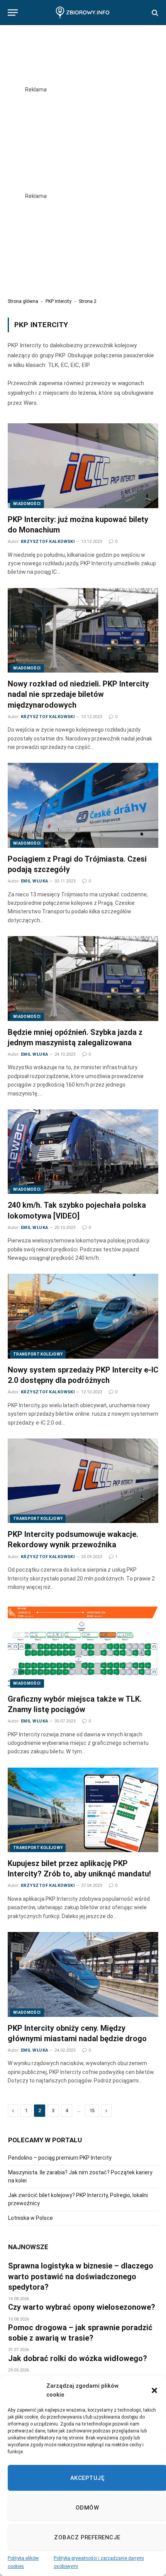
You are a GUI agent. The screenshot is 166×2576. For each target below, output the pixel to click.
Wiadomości (27, 504)
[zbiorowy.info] (83, 13)
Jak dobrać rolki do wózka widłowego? (78, 2358)
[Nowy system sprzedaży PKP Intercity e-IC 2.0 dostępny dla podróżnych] (83, 1316)
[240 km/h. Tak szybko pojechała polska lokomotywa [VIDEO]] (83, 1152)
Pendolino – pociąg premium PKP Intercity (60, 2158)
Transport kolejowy (38, 1354)
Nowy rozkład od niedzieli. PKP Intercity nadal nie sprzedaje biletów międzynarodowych (78, 694)
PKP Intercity (58, 301)
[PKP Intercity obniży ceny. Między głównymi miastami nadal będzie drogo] (83, 1974)
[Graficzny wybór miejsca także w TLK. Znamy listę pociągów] (83, 1645)
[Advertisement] (83, 136)
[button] (154, 2390)
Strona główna (23, 301)
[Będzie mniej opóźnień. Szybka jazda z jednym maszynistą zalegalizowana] (83, 978)
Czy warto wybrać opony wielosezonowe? (82, 2307)
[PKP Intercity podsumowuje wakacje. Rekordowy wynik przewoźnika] (83, 1481)
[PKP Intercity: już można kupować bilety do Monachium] (83, 466)
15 (92, 2110)
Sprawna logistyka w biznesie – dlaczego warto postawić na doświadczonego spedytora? (81, 2276)
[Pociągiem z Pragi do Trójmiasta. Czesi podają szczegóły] (83, 805)
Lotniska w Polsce (30, 2218)
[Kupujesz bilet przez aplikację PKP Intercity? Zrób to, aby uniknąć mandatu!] (83, 1810)
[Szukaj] (154, 13)
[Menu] (13, 13)
